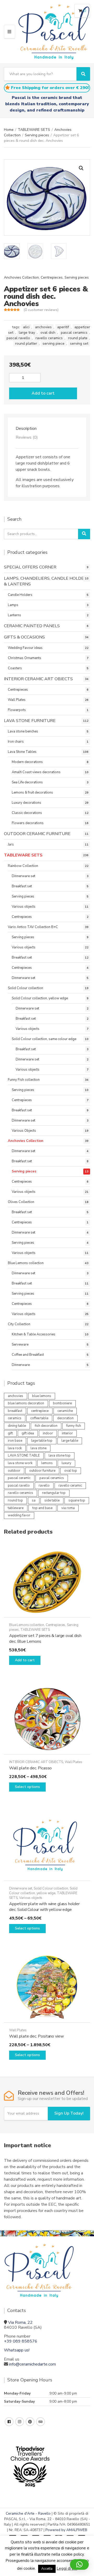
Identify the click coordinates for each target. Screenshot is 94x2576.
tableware (16, 1508)
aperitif (63, 327)
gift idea (28, 1433)
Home (9, 130)
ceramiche (65, 1411)
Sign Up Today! (69, 2113)
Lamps (13, 605)
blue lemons (42, 1396)
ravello (44, 1486)
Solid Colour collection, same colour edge (44, 1039)
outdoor (14, 1471)
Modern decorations (27, 762)
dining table (17, 1426)
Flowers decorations (28, 823)
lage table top (42, 1441)
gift (10, 1433)
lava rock (15, 1448)
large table (70, 1441)
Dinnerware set (23, 876)
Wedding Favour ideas (25, 648)
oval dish (48, 333)
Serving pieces (37, 135)
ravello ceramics (49, 338)
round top (15, 1500)
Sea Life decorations (27, 782)
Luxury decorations (27, 803)
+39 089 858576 (21, 2341)
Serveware (20, 1345)
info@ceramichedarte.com (33, 2364)
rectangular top (54, 1493)
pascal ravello (18, 338)
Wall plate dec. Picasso (30, 1768)
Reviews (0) (27, 437)
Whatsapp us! (17, 2350)
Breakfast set (22, 886)
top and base (42, 1508)
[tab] (47, 429)
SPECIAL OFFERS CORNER (30, 567)
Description (26, 429)
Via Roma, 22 (20, 2322)
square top (77, 1500)
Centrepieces (52, 277)
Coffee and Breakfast (28, 1355)
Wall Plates (17, 700)
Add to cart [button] (25, 1660)
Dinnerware (21, 1365)
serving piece (54, 344)
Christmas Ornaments (25, 658)
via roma (68, 1508)
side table (52, 1500)
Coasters (15, 668)
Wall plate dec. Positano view (36, 2036)
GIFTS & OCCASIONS (24, 637)
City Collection (19, 1324)
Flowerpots (17, 710)
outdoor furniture (42, 1471)
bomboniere (62, 1403)
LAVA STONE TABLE (24, 1456)
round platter (26, 344)
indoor (48, 1433)
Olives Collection (21, 1202)
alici (26, 327)
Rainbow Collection (23, 866)
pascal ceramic (19, 1478)
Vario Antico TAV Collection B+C (33, 927)
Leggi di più (67, 2568)
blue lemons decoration (26, 1403)
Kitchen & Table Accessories (34, 1334)
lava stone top (60, 1456)
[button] (81, 168)
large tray (27, 333)
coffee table (39, 1418)
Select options (27, 1787)
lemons (47, 1463)
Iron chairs (16, 742)
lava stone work (20, 1463)
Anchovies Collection (21, 277)
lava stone (39, 1448)
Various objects (24, 907)
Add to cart (43, 393)
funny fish (74, 1426)
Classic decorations (27, 813)
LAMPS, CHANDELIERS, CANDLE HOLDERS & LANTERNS (47, 581)
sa (34, 1500)
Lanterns (14, 615)
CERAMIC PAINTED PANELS (32, 626)
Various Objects (24, 1131)
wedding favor (19, 1515)
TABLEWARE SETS (34, 130)
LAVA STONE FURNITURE (30, 721)
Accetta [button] (47, 2569)
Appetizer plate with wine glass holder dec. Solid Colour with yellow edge (44, 1907)
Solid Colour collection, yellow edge (40, 998)
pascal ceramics (74, 333)
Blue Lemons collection (26, 1263)
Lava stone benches (23, 731)
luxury (66, 1463)
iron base (15, 1441)
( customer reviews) (41, 310)
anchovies (43, 327)
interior (67, 1433)
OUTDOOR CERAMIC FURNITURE (37, 834)
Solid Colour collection (25, 988)
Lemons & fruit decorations (32, 793)
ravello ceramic (70, 1486)
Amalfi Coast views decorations (36, 772)
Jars (11, 844)
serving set (79, 344)
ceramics (15, 1418)
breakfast (15, 1411)
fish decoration (46, 1426)
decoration (65, 1418)
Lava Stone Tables (22, 752)
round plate (78, 338)
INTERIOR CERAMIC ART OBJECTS (38, 679)
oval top (71, 1471)
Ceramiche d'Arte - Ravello (28, 2513)
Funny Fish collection (24, 1080)
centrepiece (40, 1411)
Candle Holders (20, 595)
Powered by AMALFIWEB (66, 2530)
